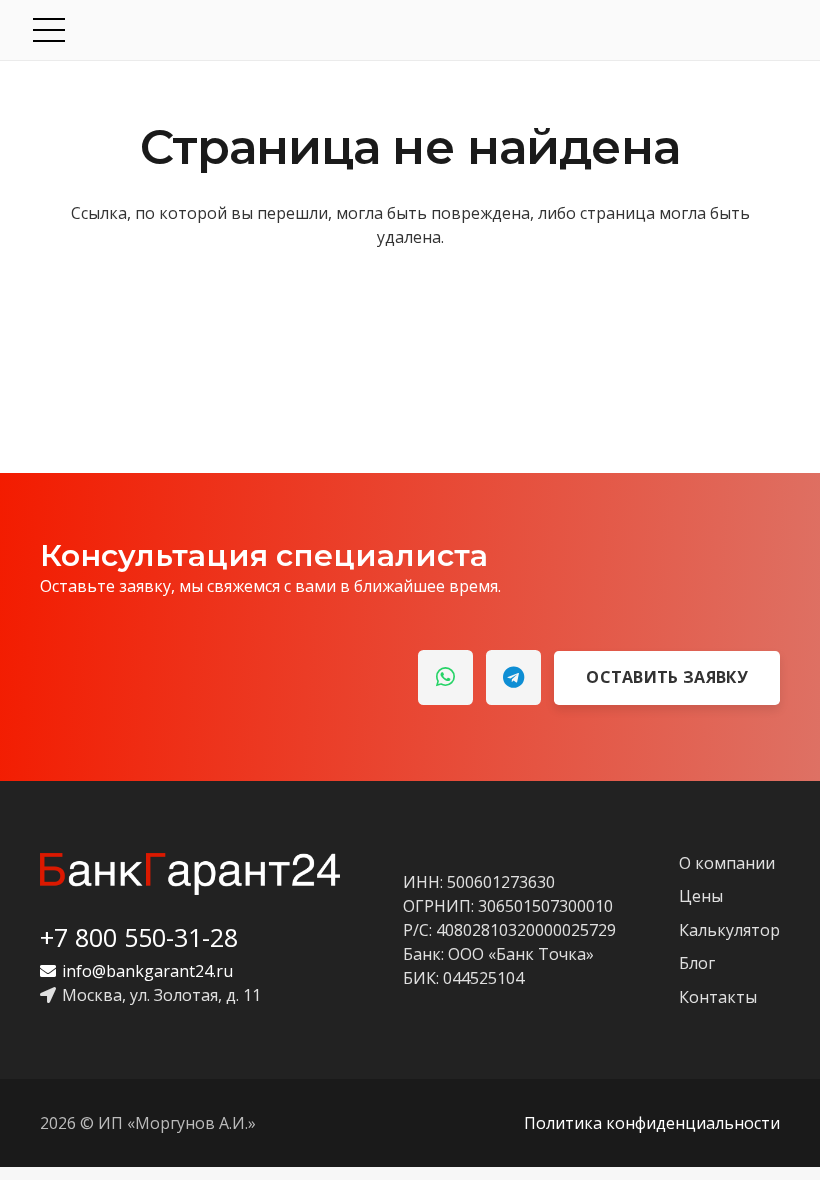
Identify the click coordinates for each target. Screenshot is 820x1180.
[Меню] (412, 30)
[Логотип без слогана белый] (190, 874)
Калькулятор (729, 930)
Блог (697, 963)
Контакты (718, 997)
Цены (701, 896)
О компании (727, 863)
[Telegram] (513, 677)
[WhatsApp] (445, 677)
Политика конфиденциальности (652, 1123)
